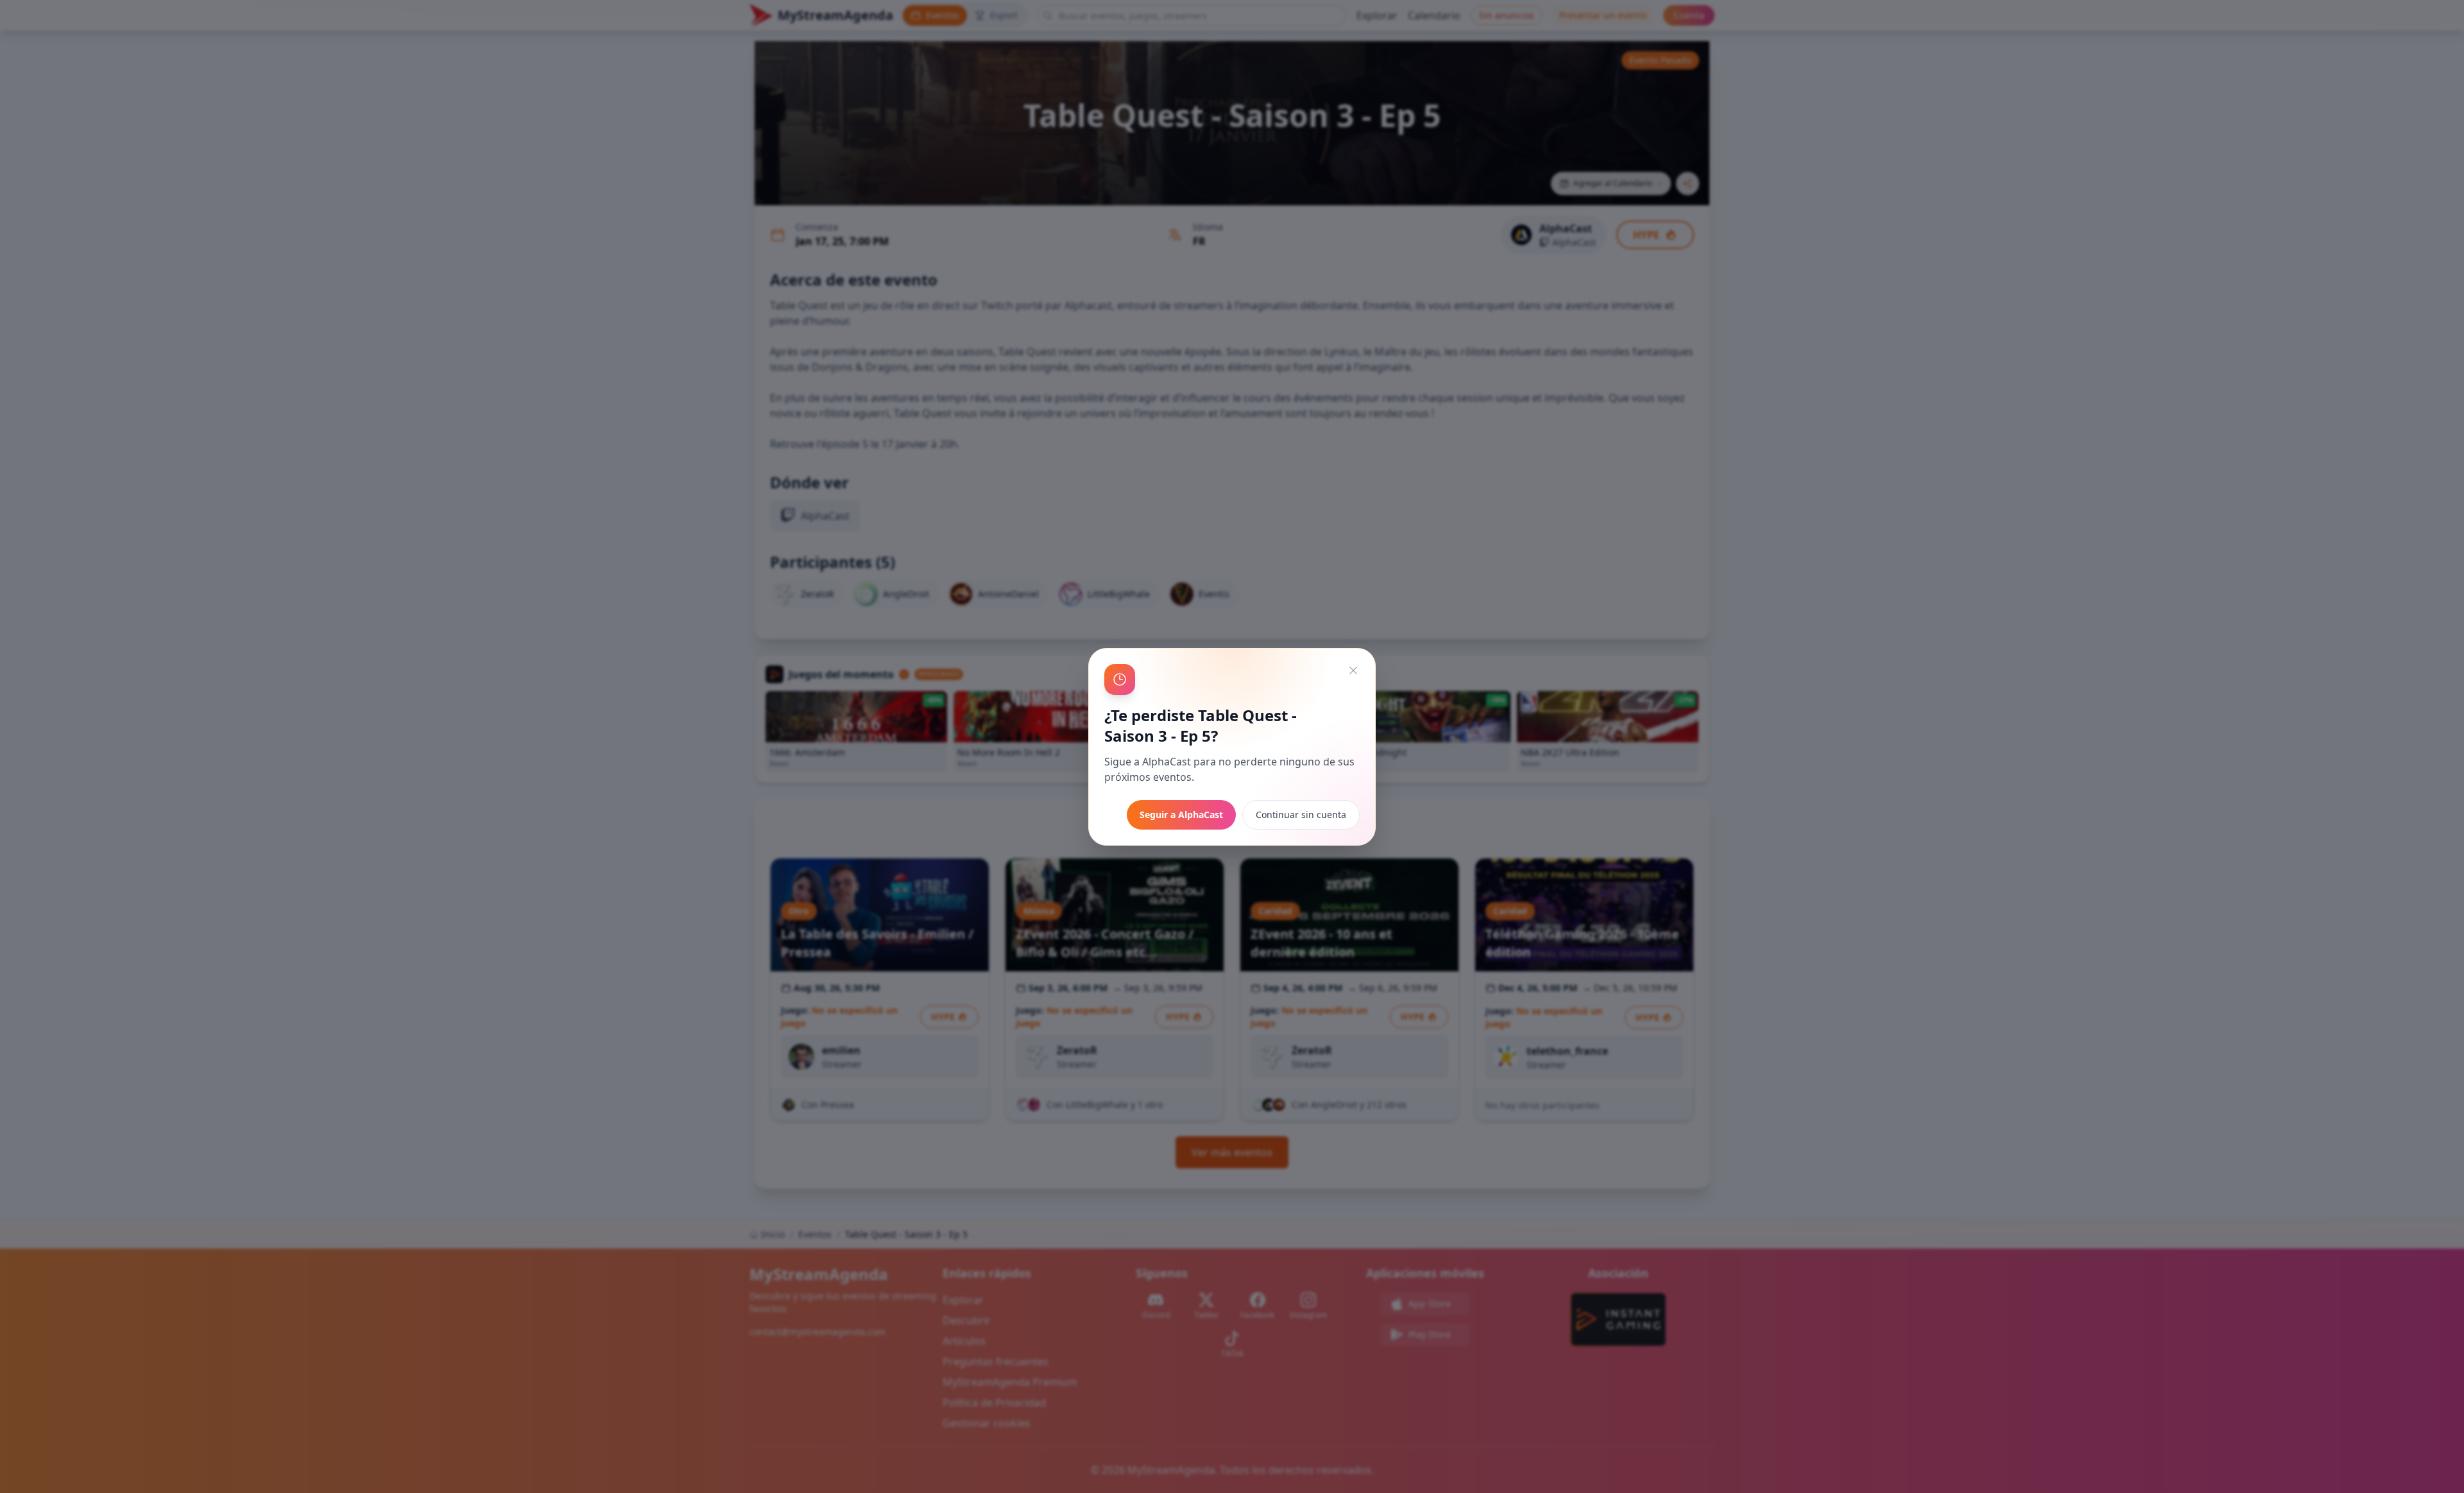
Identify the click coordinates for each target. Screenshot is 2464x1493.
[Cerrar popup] (1353, 670)
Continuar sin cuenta (1301, 815)
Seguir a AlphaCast (1181, 815)
